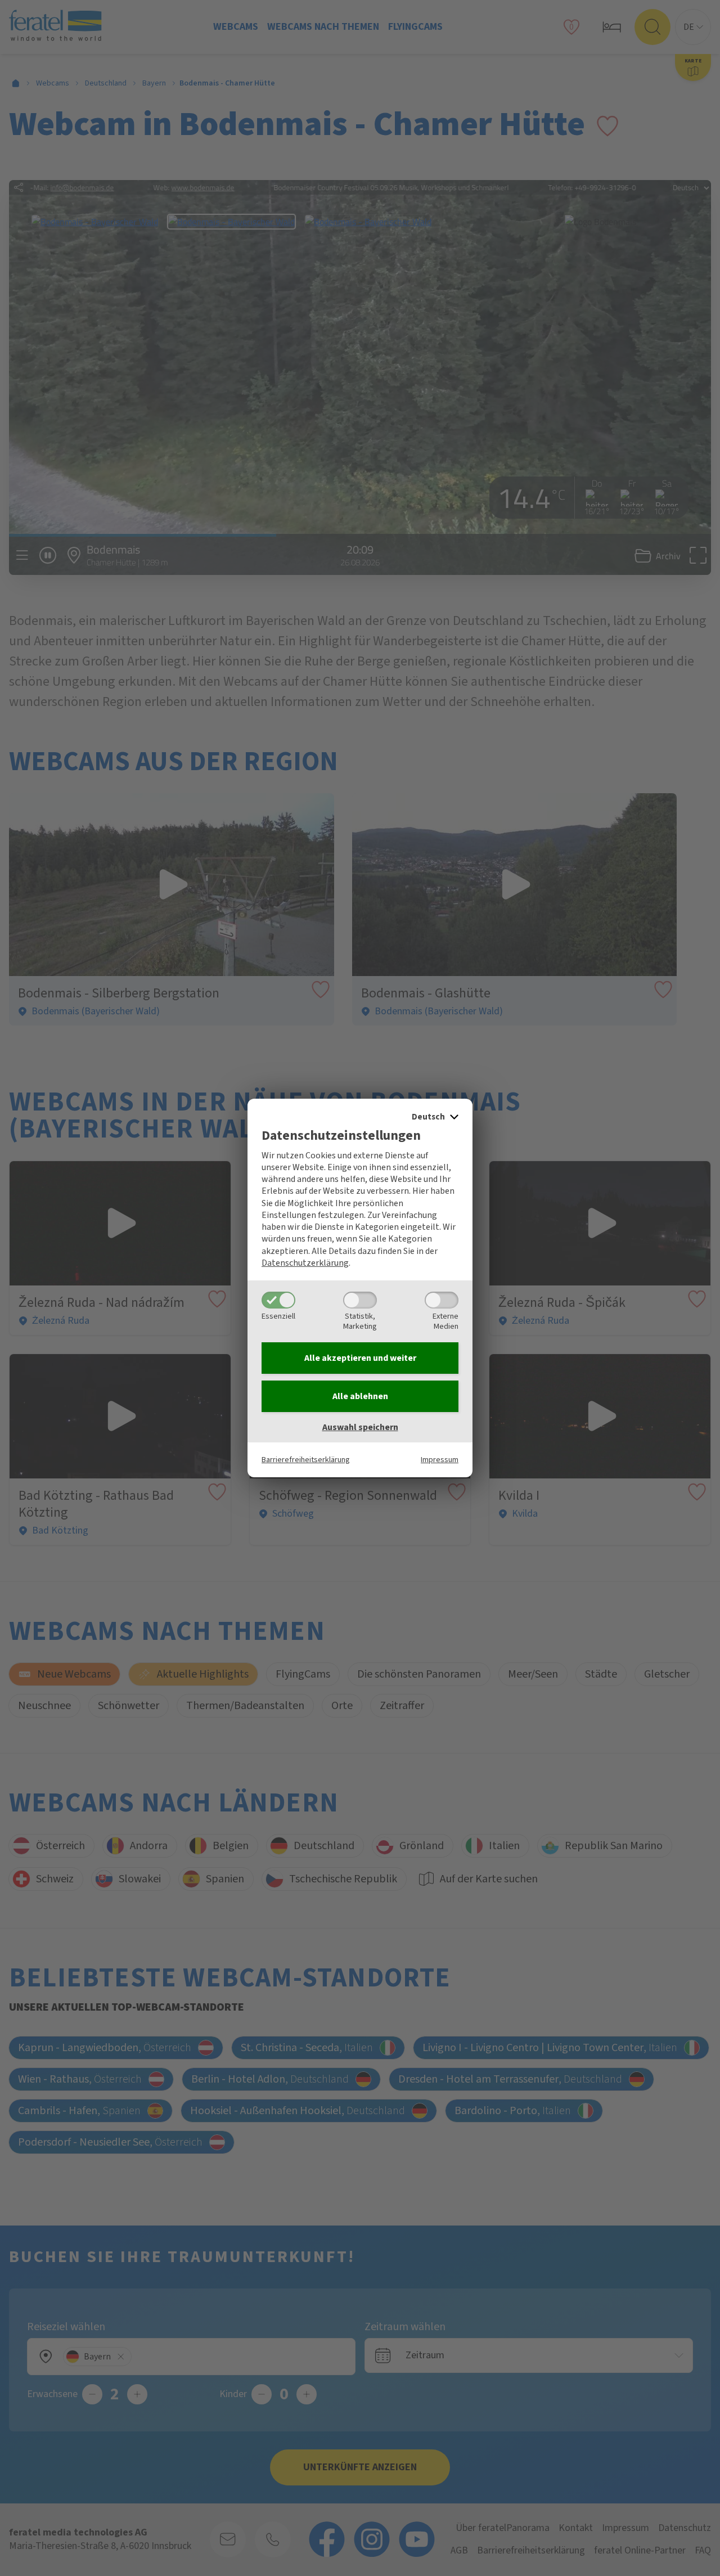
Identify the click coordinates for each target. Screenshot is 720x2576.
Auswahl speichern (360, 1427)
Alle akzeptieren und (360, 1358)
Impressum (440, 1460)
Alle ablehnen (360, 1396)
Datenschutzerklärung (305, 1263)
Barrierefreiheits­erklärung (306, 1460)
